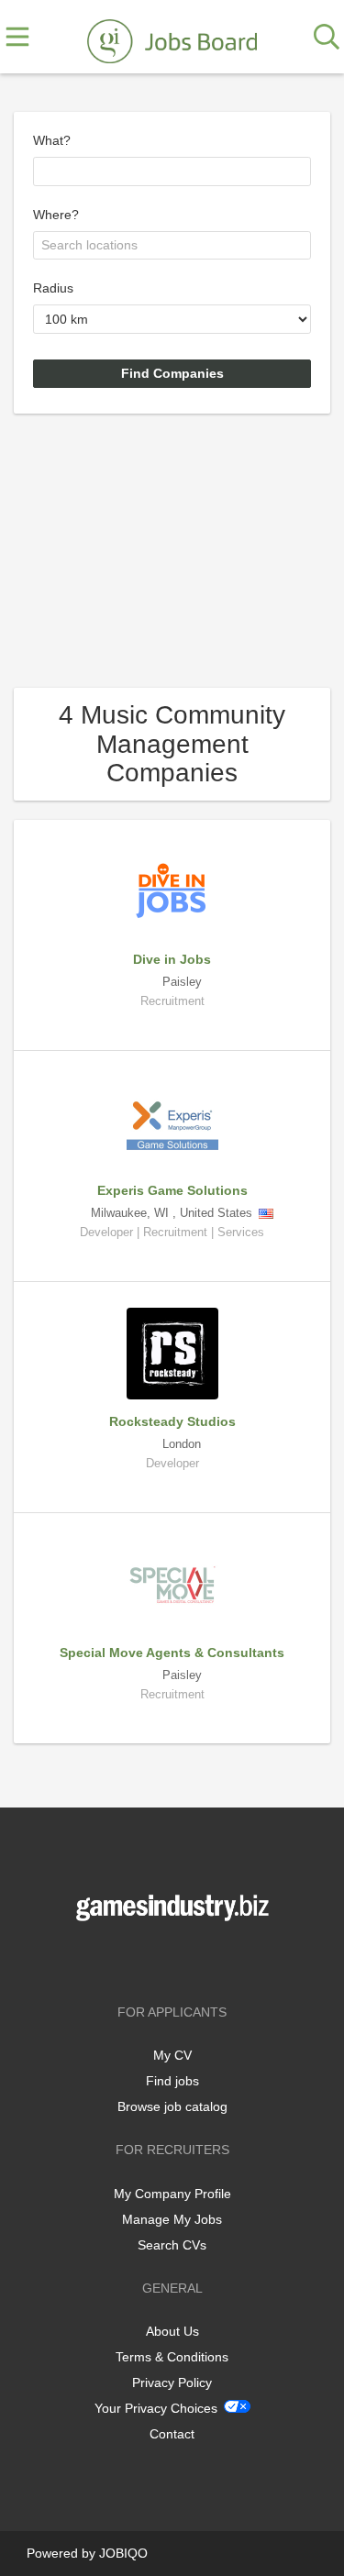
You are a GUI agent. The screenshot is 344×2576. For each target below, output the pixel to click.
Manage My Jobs (172, 2219)
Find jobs (172, 2081)
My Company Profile (172, 2194)
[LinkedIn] (203, 1959)
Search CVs (172, 2245)
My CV (172, 2055)
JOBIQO (123, 2553)
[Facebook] (145, 1959)
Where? (56, 215)
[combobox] (172, 171)
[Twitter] (176, 1959)
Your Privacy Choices (156, 2408)
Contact (172, 2434)
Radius (53, 288)
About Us (172, 2331)
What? (52, 140)
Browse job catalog (172, 2106)
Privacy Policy (172, 2383)
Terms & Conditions (172, 2357)
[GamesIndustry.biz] (172, 38)
